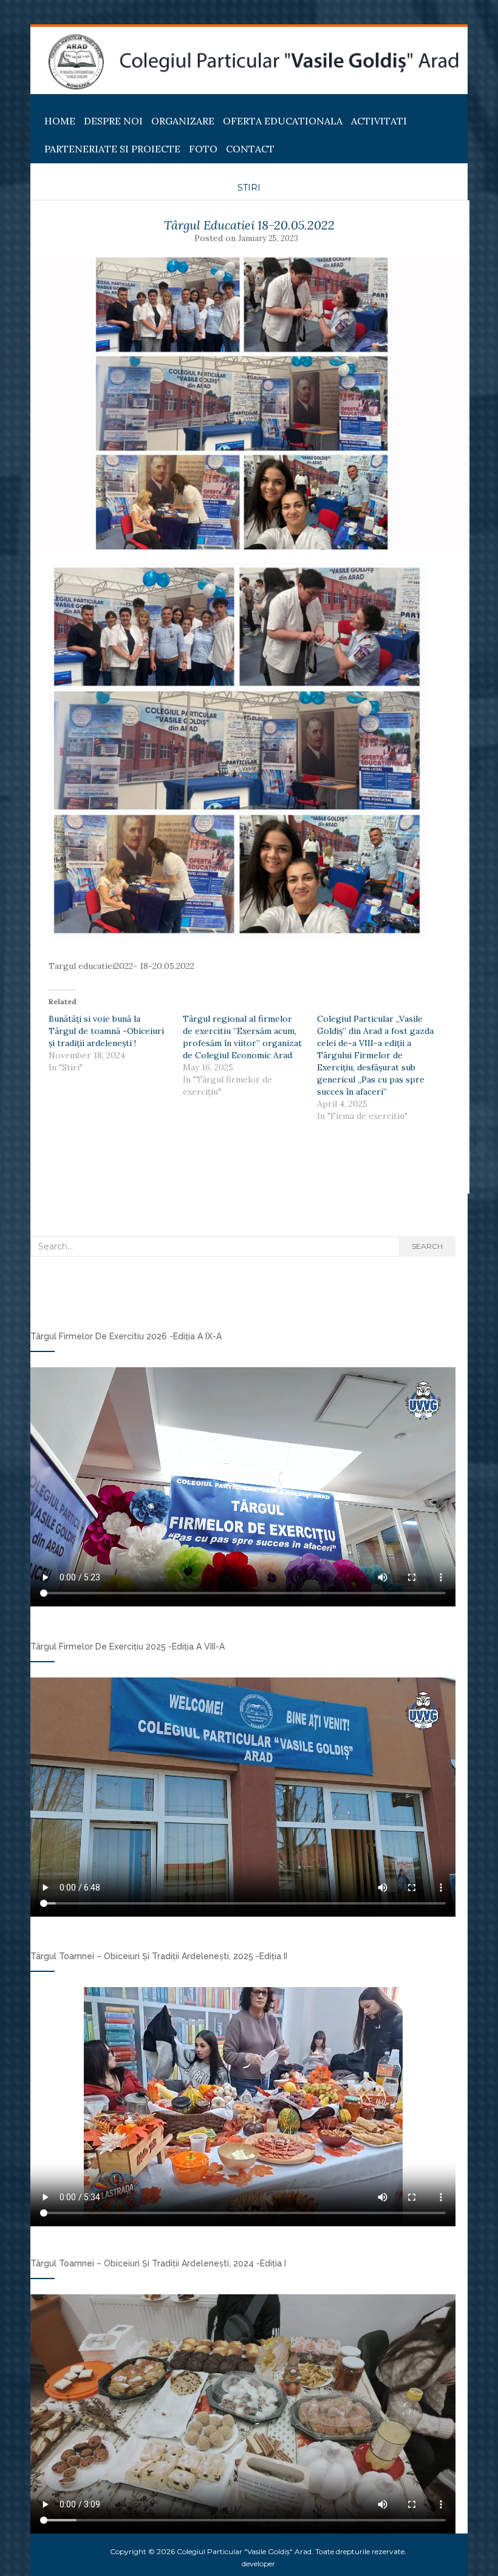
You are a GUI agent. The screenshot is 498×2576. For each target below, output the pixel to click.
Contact (250, 149)
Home (60, 121)
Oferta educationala (283, 121)
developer (258, 2564)
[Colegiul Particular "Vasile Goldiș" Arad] (254, 62)
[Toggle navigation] (45, 104)
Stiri (249, 188)
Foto (203, 149)
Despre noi (113, 121)
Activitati (379, 121)
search (427, 1246)
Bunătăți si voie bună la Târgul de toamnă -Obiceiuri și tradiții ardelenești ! (106, 1031)
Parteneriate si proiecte (112, 149)
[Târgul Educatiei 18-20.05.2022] (249, 403)
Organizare (183, 121)
